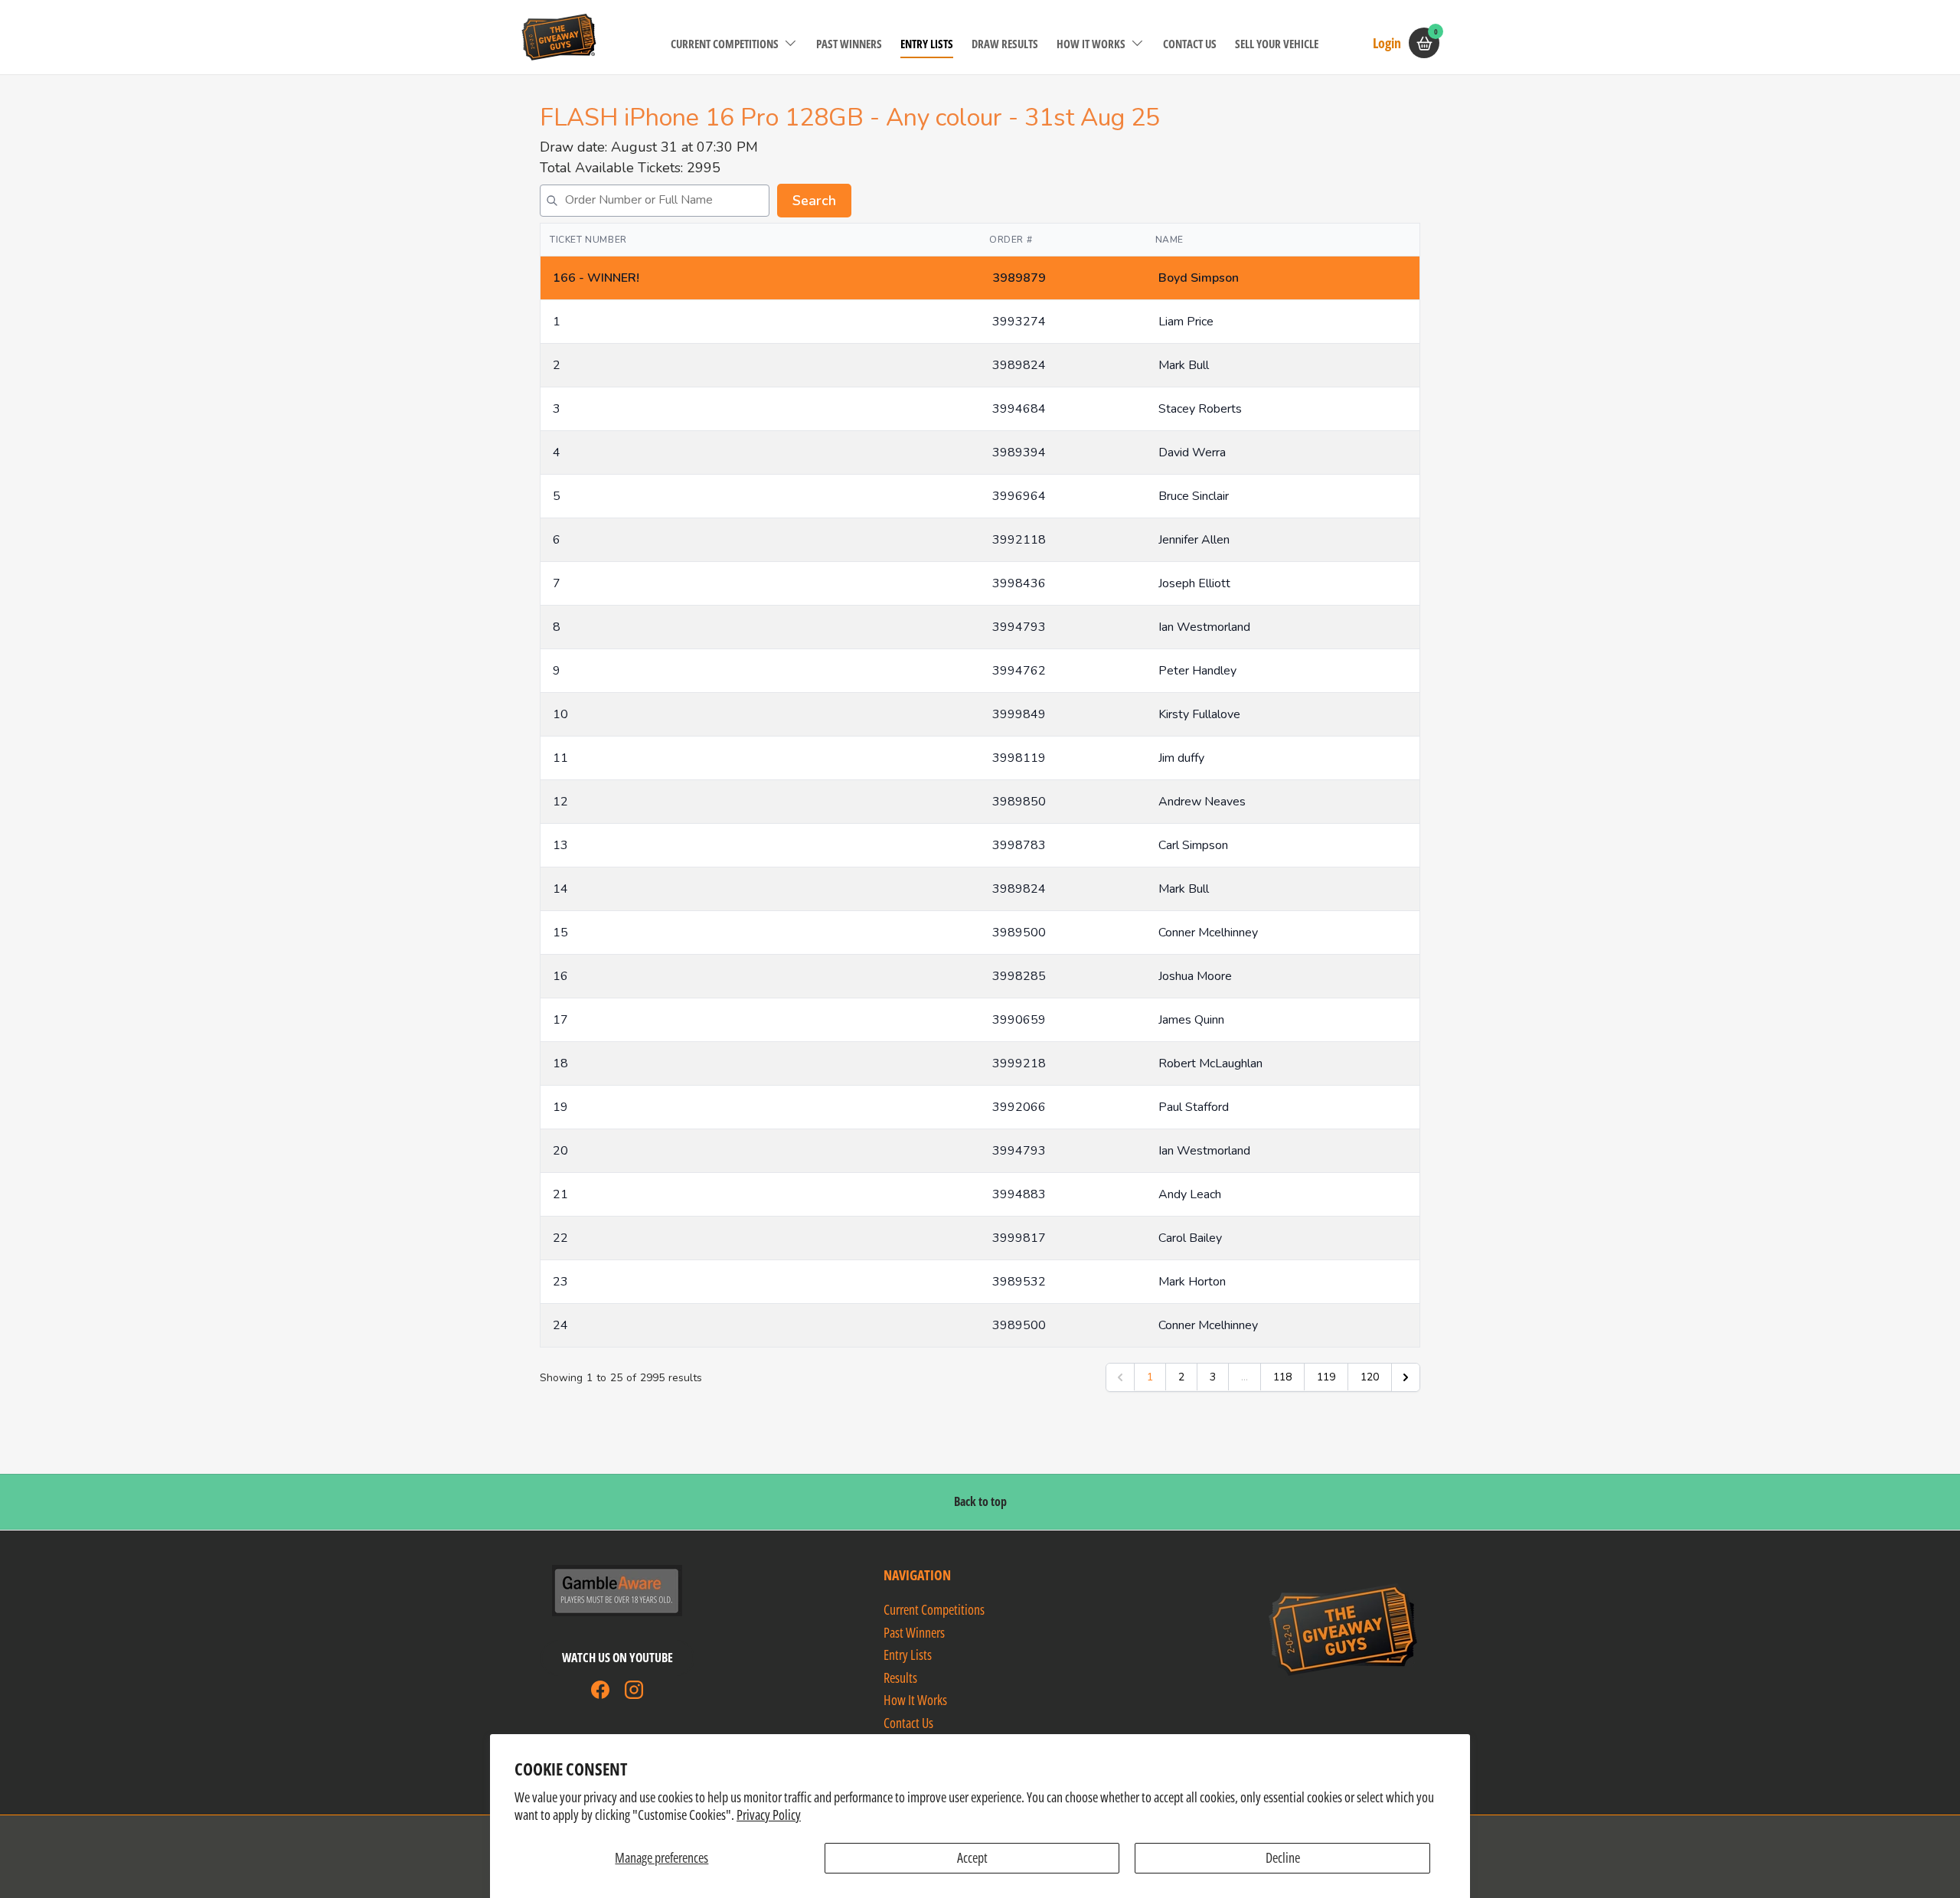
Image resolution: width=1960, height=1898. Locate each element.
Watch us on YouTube (617, 1658)
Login (1387, 42)
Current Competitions (725, 44)
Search (814, 201)
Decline (1283, 1857)
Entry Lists (927, 44)
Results (900, 1677)
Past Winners (849, 44)
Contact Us (1190, 44)
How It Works (1091, 44)
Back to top (980, 1501)
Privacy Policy (769, 1815)
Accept (972, 1857)
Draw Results (1005, 44)
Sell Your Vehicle (1277, 44)
